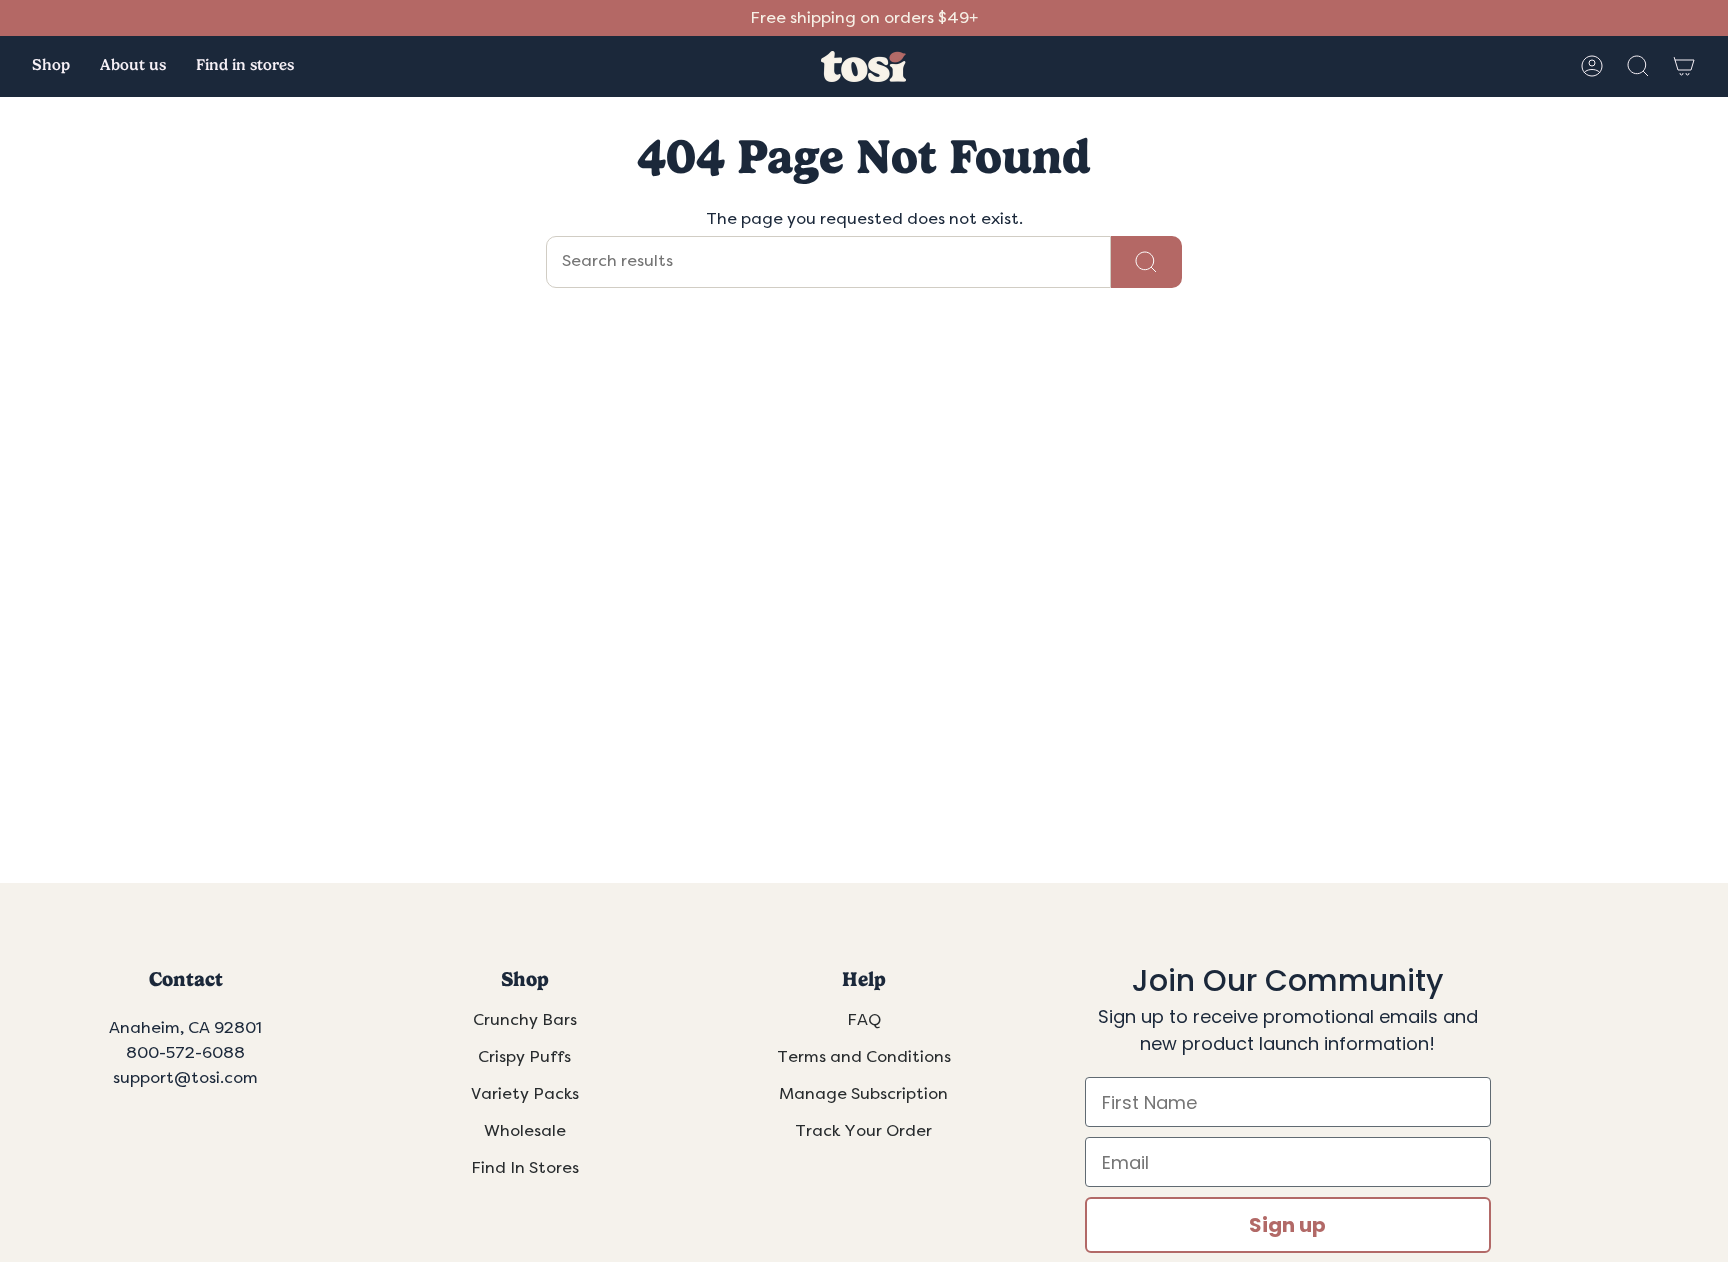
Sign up (1287, 1225)
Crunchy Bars (525, 1020)
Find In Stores (525, 1168)
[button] (51, 66)
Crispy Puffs (524, 1057)
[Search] (1146, 262)
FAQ (864, 1020)
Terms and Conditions (864, 1057)
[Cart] (1684, 66)
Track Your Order (863, 1131)
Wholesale (525, 1131)
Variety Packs (525, 1094)
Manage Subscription (863, 1094)
